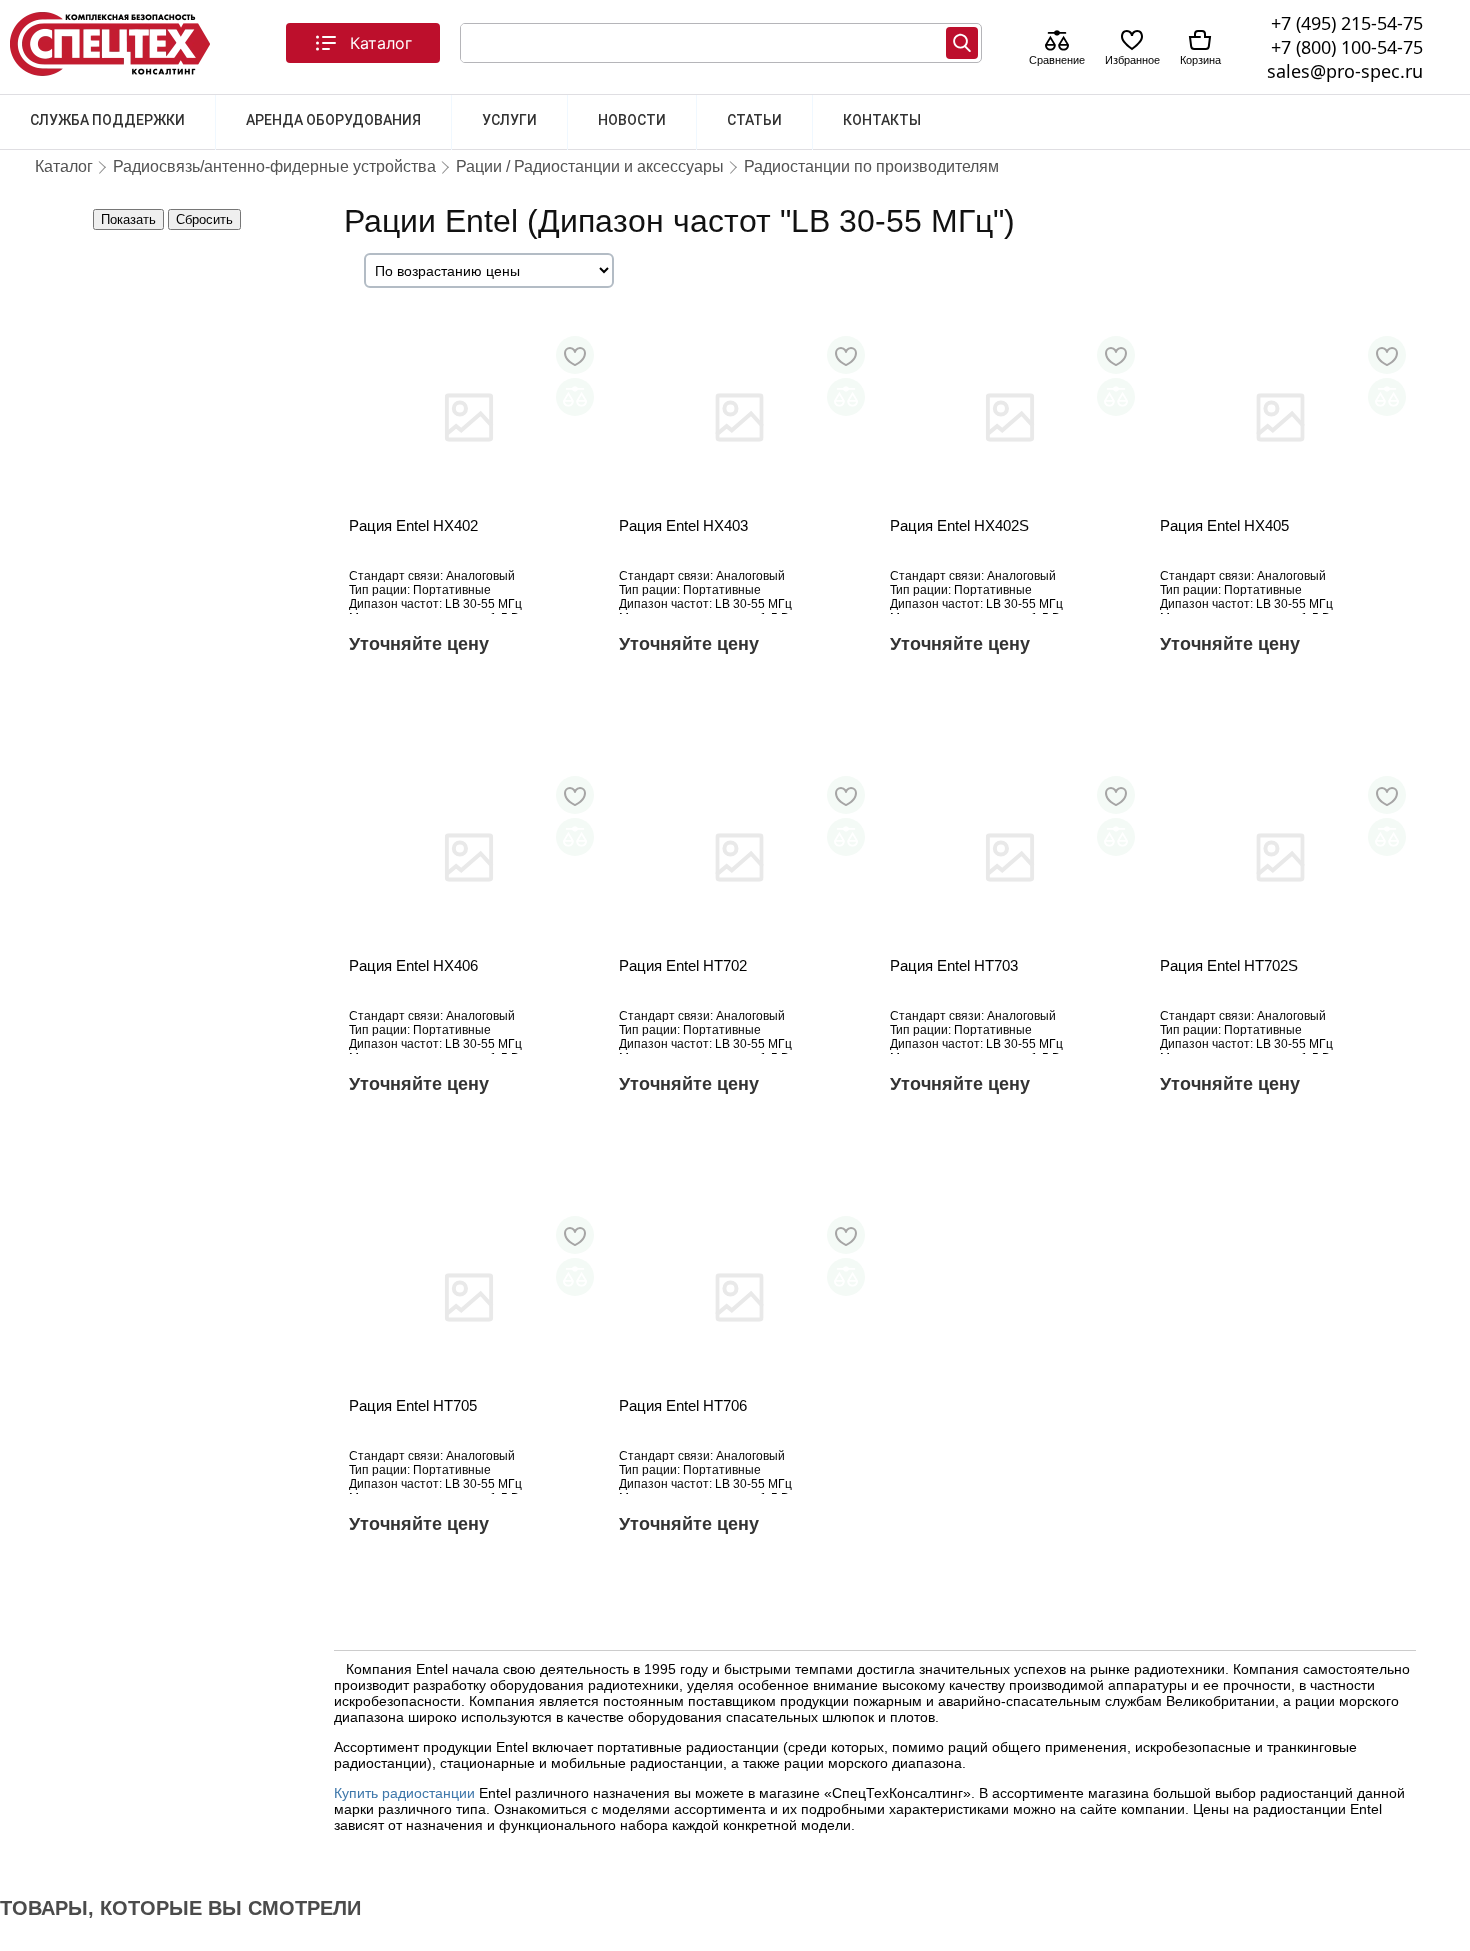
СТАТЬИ (754, 120)
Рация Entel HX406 (413, 965)
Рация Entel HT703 (954, 965)
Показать (128, 219)
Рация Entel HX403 (683, 525)
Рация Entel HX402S (959, 525)
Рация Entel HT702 (683, 965)
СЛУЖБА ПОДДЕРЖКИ (107, 120)
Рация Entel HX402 (413, 525)
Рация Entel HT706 (683, 1405)
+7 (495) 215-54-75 (1347, 23)
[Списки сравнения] (1057, 42)
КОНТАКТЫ (882, 120)
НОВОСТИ (632, 120)
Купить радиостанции (404, 1793)
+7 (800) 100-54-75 (1347, 47)
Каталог (381, 43)
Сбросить (204, 219)
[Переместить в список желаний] (575, 355)
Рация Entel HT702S (1229, 965)
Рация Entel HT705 (413, 1405)
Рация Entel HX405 (1224, 525)
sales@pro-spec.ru (1345, 71)
